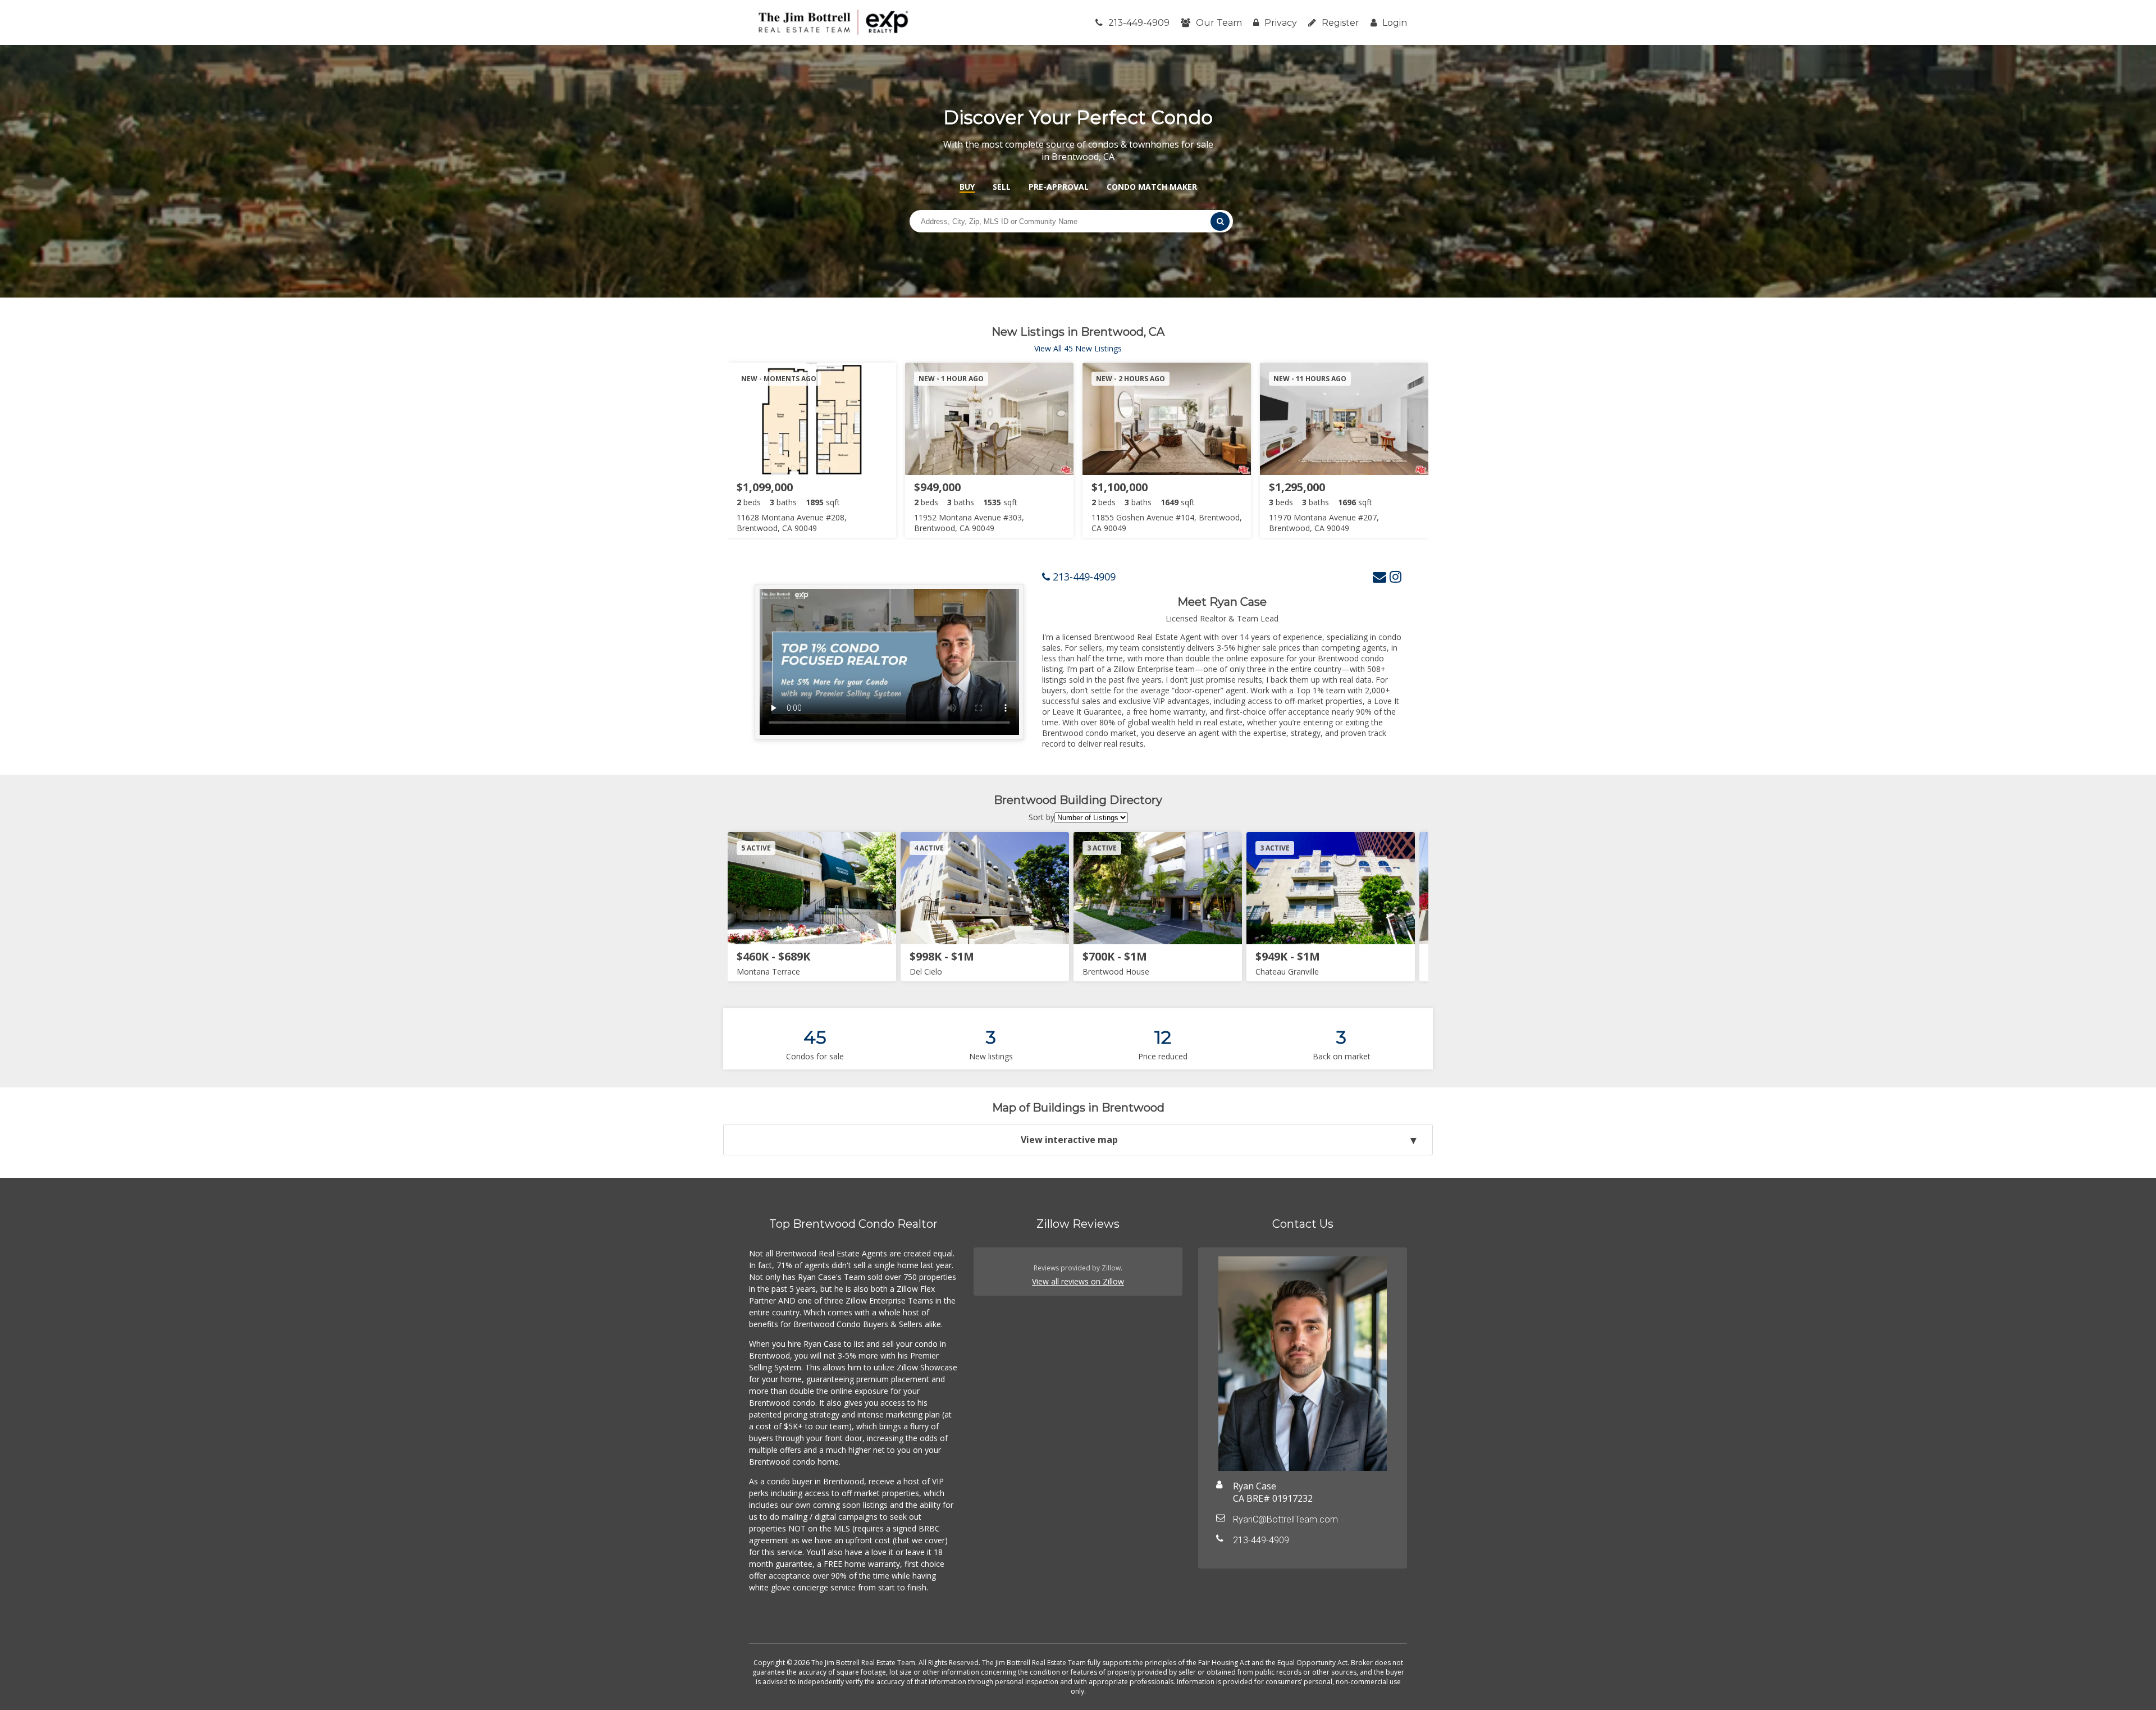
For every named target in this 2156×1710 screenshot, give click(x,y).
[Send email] (1380, 576)
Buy (967, 187)
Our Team (1219, 23)
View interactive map (1069, 1140)
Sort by (1042, 817)
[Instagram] (1396, 576)
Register (1340, 23)
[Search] (1220, 221)
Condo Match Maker (1152, 187)
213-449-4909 (1139, 23)
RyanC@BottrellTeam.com (1285, 1519)
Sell (1002, 187)
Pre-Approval (1059, 187)
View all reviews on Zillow (1078, 1281)
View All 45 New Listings (1078, 348)
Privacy (1281, 23)
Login (1395, 23)
